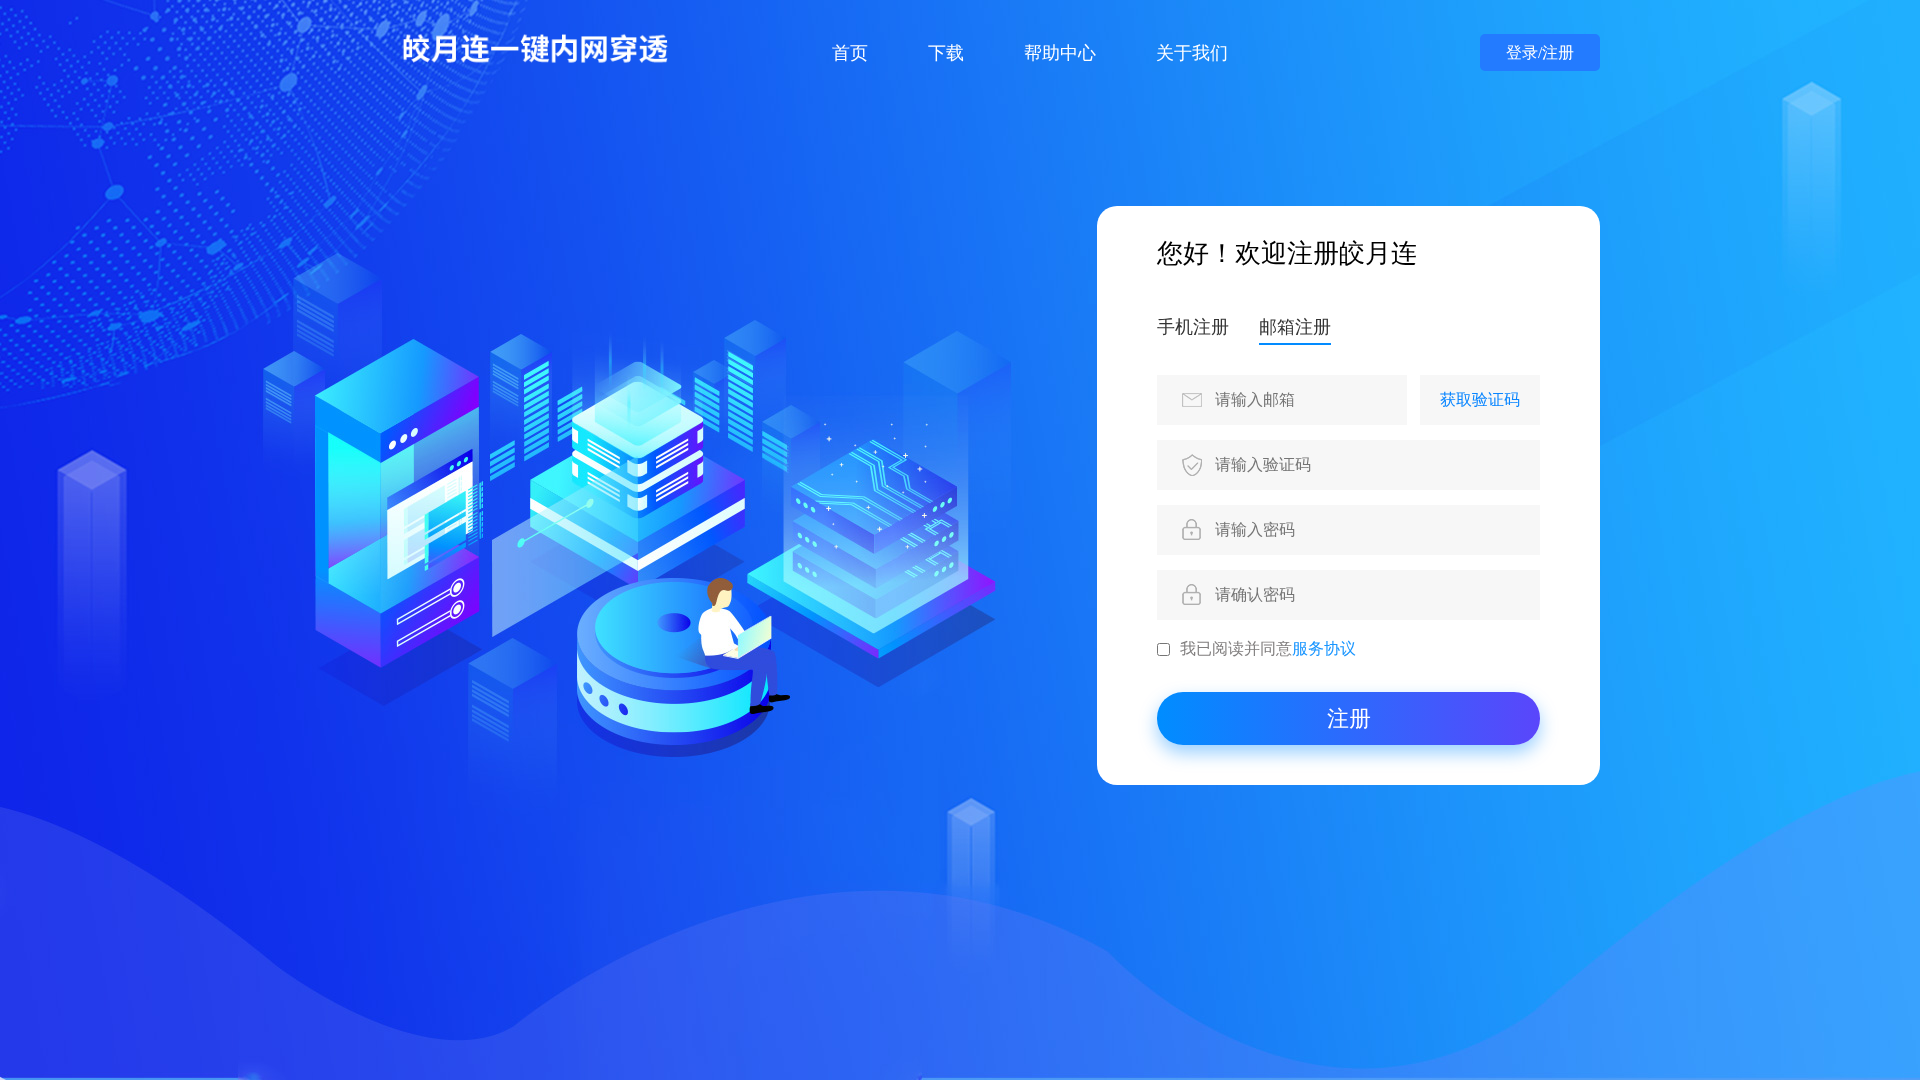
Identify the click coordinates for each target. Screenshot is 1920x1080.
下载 (946, 53)
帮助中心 (1060, 53)
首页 (850, 53)
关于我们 (1192, 53)
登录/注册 (1540, 52)
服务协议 (1324, 648)
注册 (1349, 718)
